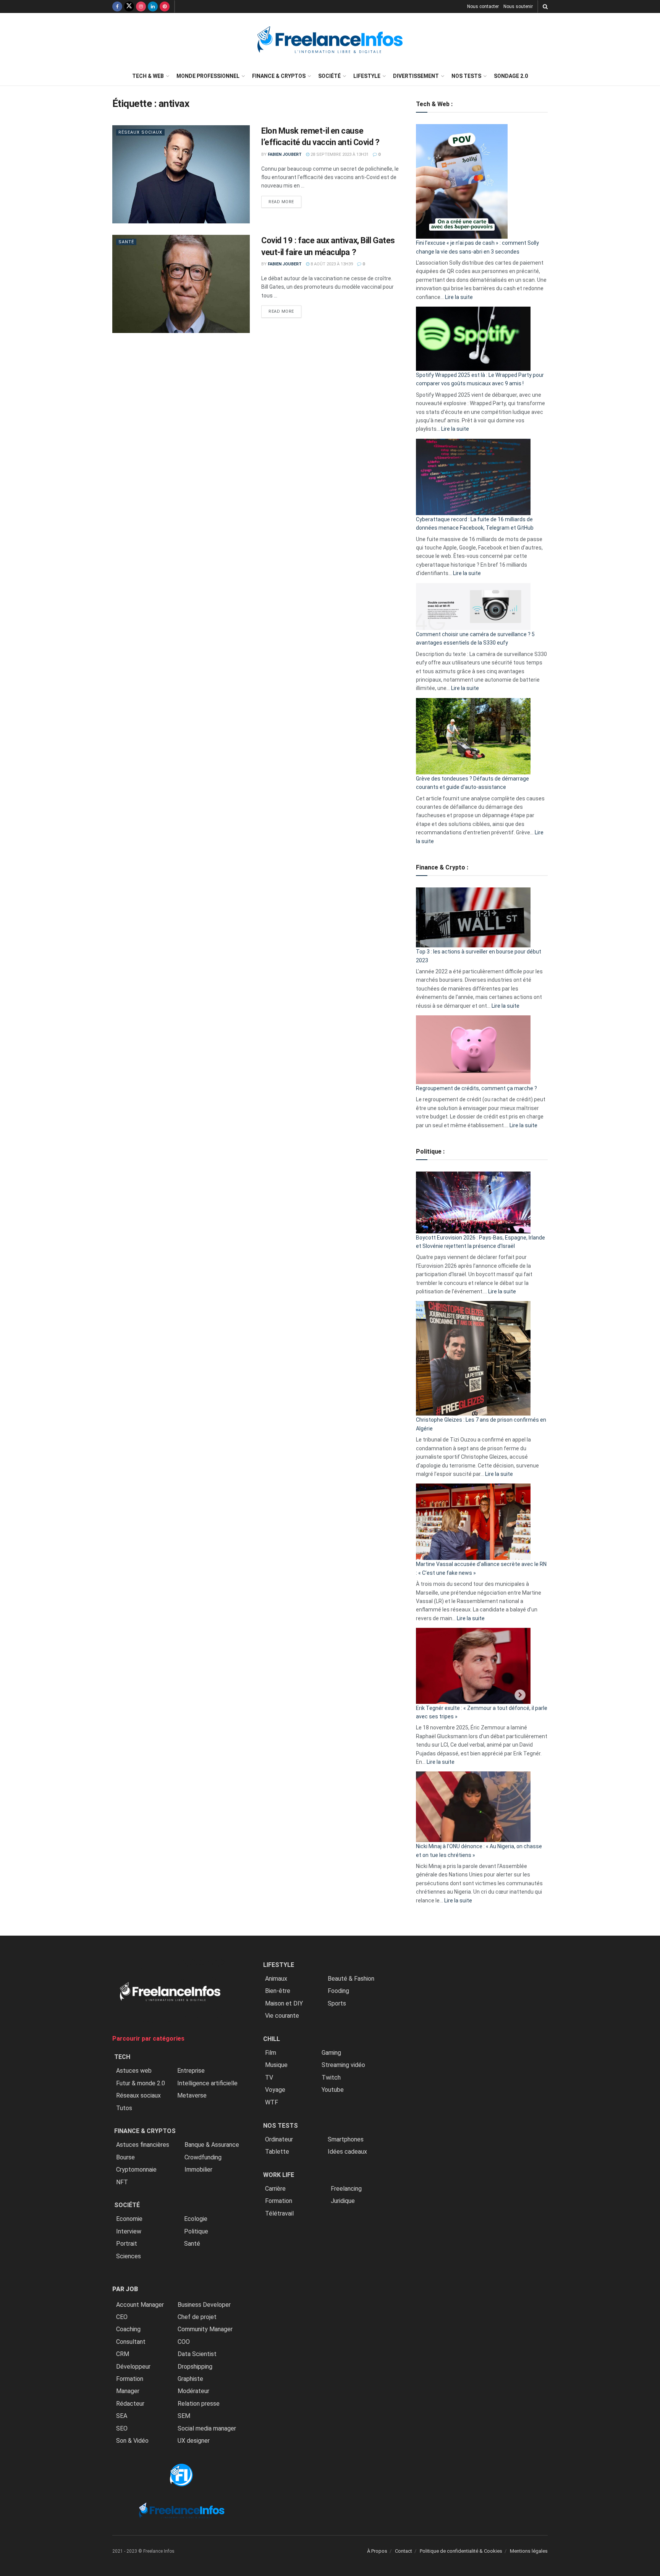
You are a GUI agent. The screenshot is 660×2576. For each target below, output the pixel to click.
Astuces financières (143, 2145)
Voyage (275, 2090)
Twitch (331, 2077)
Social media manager (207, 2428)
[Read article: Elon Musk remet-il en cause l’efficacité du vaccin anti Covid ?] (181, 174)
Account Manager (140, 2305)
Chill (272, 2039)
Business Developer (204, 2305)
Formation (130, 2379)
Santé (126, 242)
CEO (122, 2317)
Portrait (127, 2244)
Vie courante (282, 2016)
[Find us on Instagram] (141, 6)
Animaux (276, 1979)
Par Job (125, 2289)
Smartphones (346, 2139)
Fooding (338, 1991)
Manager (128, 2391)
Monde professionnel (208, 76)
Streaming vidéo (343, 2065)
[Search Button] (545, 6)
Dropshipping (195, 2367)
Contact (404, 2551)
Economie (129, 2219)
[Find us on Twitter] (129, 6)
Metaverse (192, 2095)
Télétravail (279, 2213)
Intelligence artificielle (207, 2083)
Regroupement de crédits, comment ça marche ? (476, 1088)
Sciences (129, 2256)
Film (271, 2053)
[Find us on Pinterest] (165, 6)
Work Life (279, 2175)
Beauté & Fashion (351, 1979)
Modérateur (193, 2391)
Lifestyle (367, 76)
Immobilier (198, 2170)
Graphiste (190, 2379)
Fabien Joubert (285, 154)
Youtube (333, 2090)
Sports (337, 2003)
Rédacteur (130, 2404)
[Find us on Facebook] (117, 6)
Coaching (128, 2329)
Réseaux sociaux (140, 132)
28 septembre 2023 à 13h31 (339, 154)
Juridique (343, 2201)
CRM (123, 2354)
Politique (196, 2231)
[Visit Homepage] (330, 40)
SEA (122, 2416)
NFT (122, 2182)
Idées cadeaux (347, 2152)
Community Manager (205, 2329)
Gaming (331, 2053)
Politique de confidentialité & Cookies (461, 2551)
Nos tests (466, 76)
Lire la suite (459, 297)
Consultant (131, 2342)
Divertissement (416, 76)
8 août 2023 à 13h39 (331, 264)
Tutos (124, 2108)
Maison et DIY (284, 2003)
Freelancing (346, 2189)
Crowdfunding (203, 2157)
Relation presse (199, 2404)
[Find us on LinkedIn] (153, 6)
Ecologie (196, 2219)
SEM (184, 2416)
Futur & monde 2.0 (141, 2083)
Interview (129, 2231)
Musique (276, 2065)
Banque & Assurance (212, 2145)
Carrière (275, 2189)
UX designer (194, 2441)
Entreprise (191, 2071)
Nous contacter (483, 6)
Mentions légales (529, 2551)
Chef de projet (197, 2317)
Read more (285, 202)
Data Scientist (197, 2354)
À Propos (377, 2551)
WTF (272, 2102)
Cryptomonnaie (136, 2170)
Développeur (133, 2367)
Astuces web (134, 2071)
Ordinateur (279, 2139)
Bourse (125, 2157)
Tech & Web (148, 76)
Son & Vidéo (132, 2441)
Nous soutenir (518, 6)
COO (184, 2342)
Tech (122, 2057)
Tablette (277, 2152)
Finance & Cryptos (279, 76)
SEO (122, 2428)
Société (329, 76)
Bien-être (278, 1991)
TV (269, 2077)
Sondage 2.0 (511, 76)
